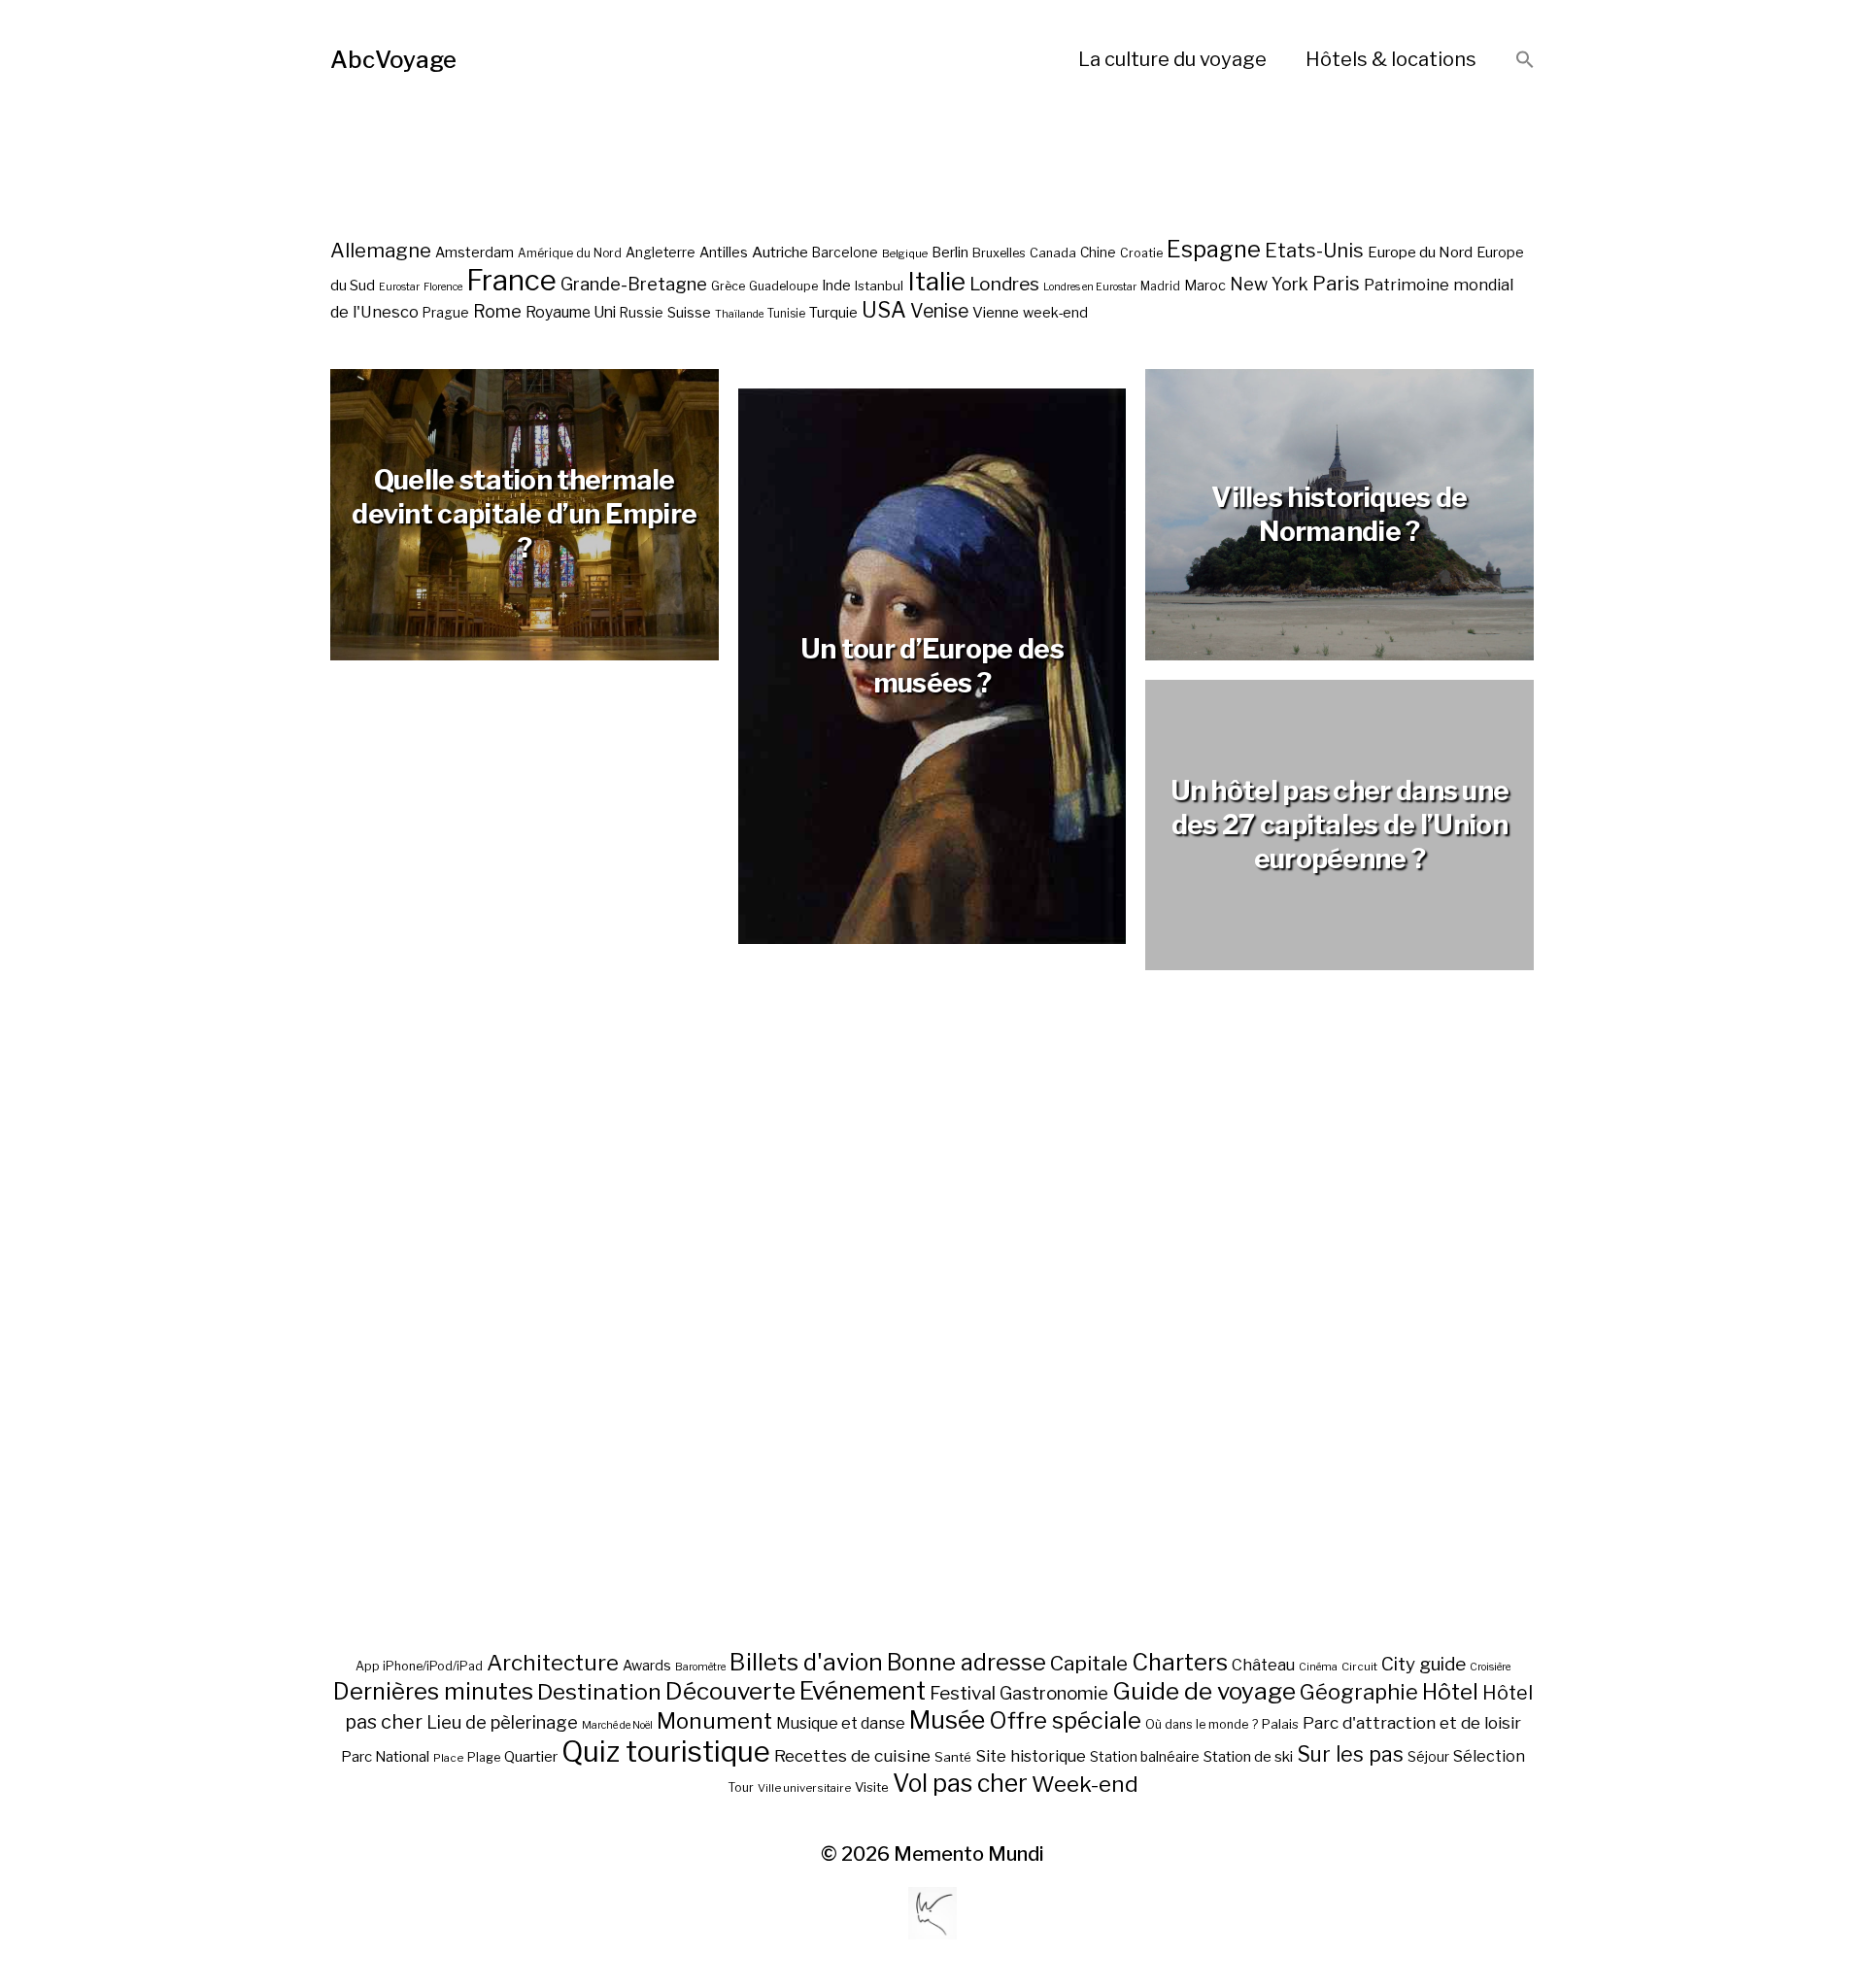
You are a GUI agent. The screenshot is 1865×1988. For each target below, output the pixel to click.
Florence (443, 287)
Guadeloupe (783, 286)
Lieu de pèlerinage (502, 1722)
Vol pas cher (960, 1783)
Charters (1180, 1662)
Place (448, 1758)
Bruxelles (999, 253)
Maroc (1205, 285)
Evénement (863, 1691)
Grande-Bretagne (634, 284)
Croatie (1141, 253)
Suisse (689, 312)
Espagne (1214, 250)
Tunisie (786, 314)
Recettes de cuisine (852, 1755)
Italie (936, 281)
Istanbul (879, 286)
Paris (1336, 283)
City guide (1424, 1664)
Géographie (1359, 1692)
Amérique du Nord (570, 253)
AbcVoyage (393, 60)
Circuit (1359, 1667)
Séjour (1428, 1757)
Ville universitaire (804, 1788)
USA (884, 310)
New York (1269, 284)
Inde (836, 286)
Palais (1280, 1724)
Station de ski (1248, 1756)
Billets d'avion (806, 1662)
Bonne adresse (966, 1663)
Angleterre (661, 253)
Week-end (1085, 1784)
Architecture (553, 1663)
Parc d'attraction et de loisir (1412, 1723)
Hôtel (1450, 1692)
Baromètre (700, 1667)
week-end (1055, 312)
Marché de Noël (617, 1725)
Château (1263, 1665)
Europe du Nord (1420, 252)
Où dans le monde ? (1202, 1724)
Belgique (905, 253)
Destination (599, 1692)
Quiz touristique (666, 1752)
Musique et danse (841, 1723)
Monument (714, 1721)
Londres (1004, 284)
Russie (642, 313)
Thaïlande (739, 314)
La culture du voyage (1172, 59)
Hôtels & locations (1391, 59)
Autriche (780, 252)
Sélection (1489, 1756)
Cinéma (1318, 1667)
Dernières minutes (433, 1691)
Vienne (996, 312)
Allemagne (381, 250)
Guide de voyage (1204, 1691)
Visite (872, 1787)
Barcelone (845, 253)
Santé (953, 1757)
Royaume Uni (571, 312)
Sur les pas (1350, 1754)
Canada (1053, 253)
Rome (497, 311)
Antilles (724, 252)
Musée (947, 1720)
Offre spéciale (1065, 1721)
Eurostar (399, 287)
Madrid (1160, 286)
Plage (484, 1757)
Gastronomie (1054, 1693)
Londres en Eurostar (1090, 287)
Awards (647, 1665)
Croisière (1490, 1667)
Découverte (730, 1691)
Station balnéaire (1145, 1756)
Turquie (833, 313)
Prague (446, 313)
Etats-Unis (1314, 251)
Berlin (950, 253)
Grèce (728, 286)
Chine (1098, 253)
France (511, 280)
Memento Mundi (969, 1854)
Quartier (531, 1757)
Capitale (1089, 1663)
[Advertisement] (932, 1357)
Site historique (1031, 1756)
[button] (1525, 61)
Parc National (385, 1757)
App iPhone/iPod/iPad (419, 1666)
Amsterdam (475, 252)
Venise (939, 311)
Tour (741, 1787)
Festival (963, 1693)
